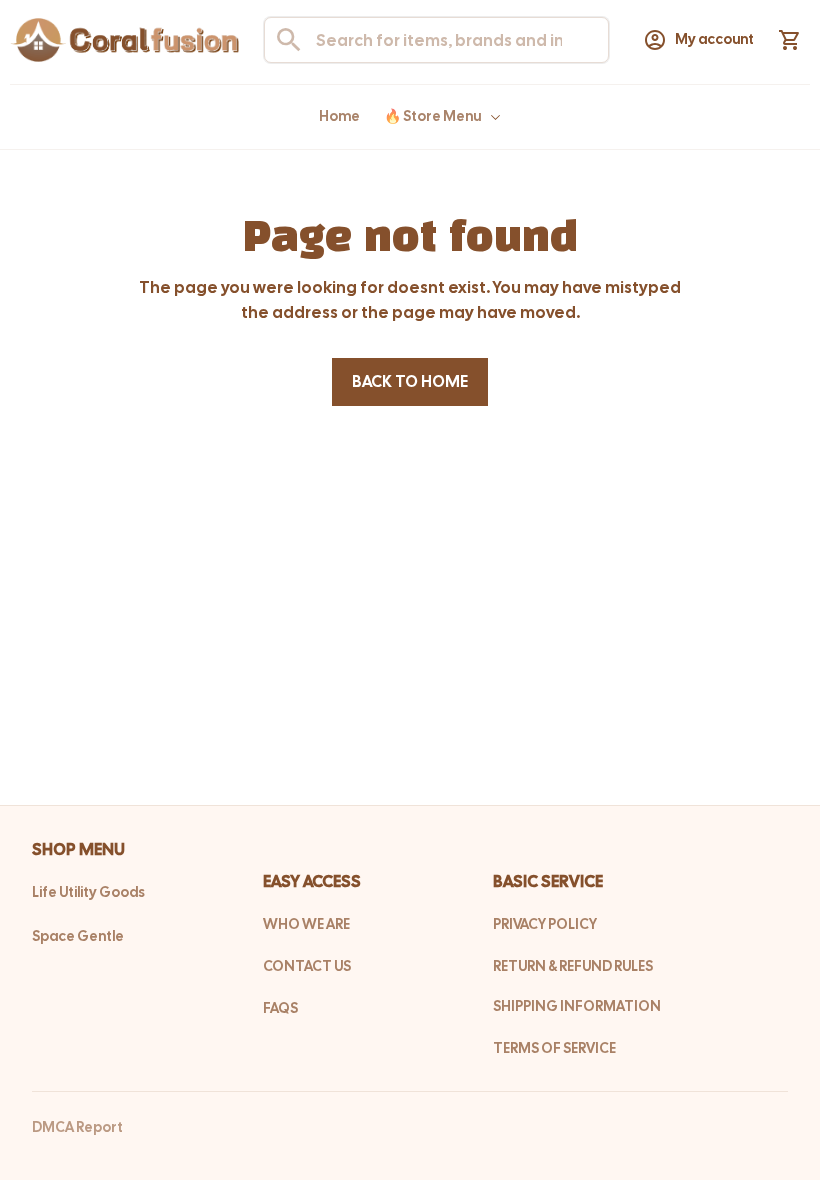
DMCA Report (77, 1127)
